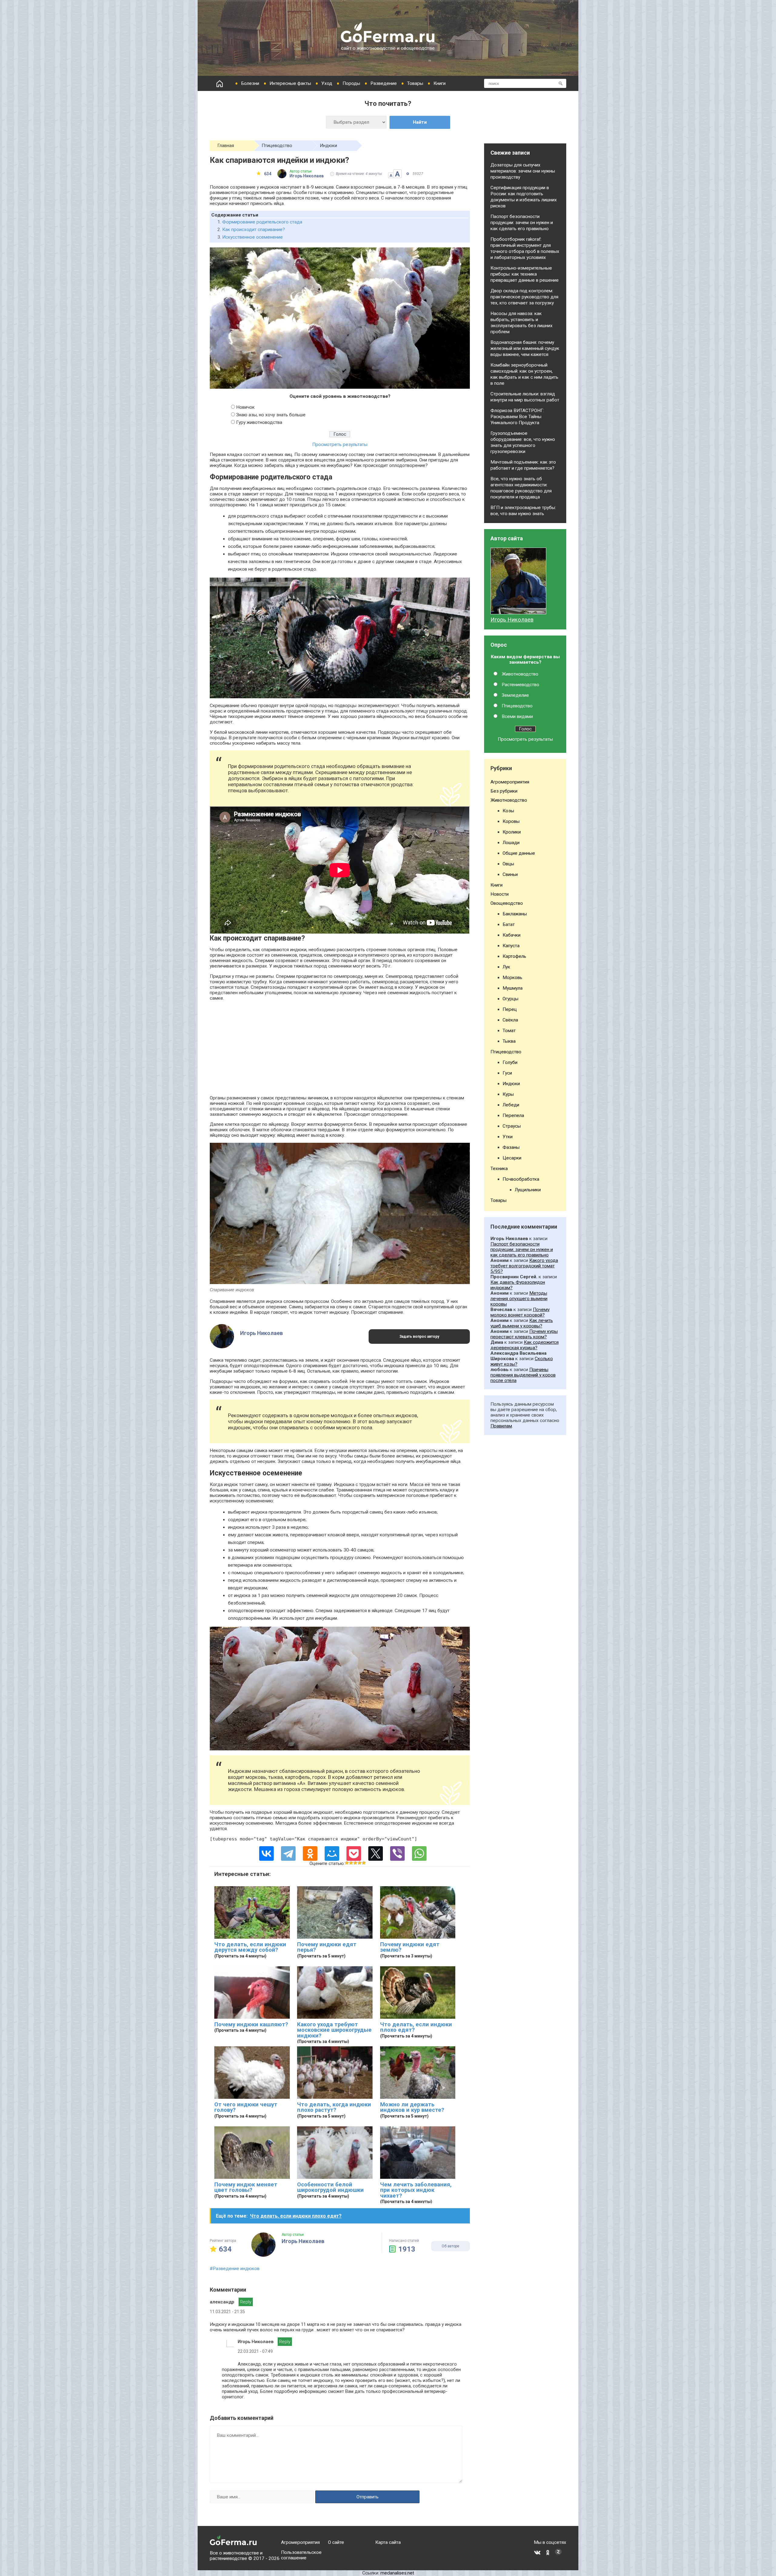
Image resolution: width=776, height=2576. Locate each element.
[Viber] (397, 1853)
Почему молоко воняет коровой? (520, 1312)
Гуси (507, 1073)
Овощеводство (507, 903)
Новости (500, 894)
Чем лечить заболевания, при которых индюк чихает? (416, 2190)
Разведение (384, 83)
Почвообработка (521, 1179)
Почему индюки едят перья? (327, 1947)
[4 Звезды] (360, 1863)
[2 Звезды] (351, 1863)
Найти (420, 122)
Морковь (512, 978)
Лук (506, 967)
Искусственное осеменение (253, 237)
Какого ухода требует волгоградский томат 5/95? (524, 1266)
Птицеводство (277, 146)
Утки (508, 1137)
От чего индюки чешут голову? (246, 2107)
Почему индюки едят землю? (410, 1947)
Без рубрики (504, 791)
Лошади (511, 843)
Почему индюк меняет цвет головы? (246, 2187)
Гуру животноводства (259, 422)
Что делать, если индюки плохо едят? (416, 2027)
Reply (246, 2302)
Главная (226, 146)
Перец (510, 1009)
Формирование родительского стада (262, 222)
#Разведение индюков (235, 2269)
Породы (351, 83)
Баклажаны (515, 914)
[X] (376, 1853)
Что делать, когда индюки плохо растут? (334, 2107)
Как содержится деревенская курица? (525, 1345)
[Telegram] (288, 1853)
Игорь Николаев (512, 620)
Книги (440, 83)
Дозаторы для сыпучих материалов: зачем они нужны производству (523, 171)
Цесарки (512, 1158)
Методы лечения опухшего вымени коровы (519, 1299)
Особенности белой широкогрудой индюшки (330, 2187)
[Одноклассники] (310, 1853)
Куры (508, 1094)
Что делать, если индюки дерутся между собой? (250, 1947)
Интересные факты (290, 83)
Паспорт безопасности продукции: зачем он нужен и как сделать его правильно (522, 223)
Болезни (250, 83)
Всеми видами (517, 716)
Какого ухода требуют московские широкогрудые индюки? (334, 2030)
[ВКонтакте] (266, 1853)
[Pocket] (354, 1853)
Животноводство (520, 674)
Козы (508, 811)
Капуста (511, 946)
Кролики (512, 832)
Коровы (511, 821)
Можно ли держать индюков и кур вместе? (412, 2107)
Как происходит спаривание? (254, 230)
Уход (327, 83)
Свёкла (510, 1020)
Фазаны (511, 1147)
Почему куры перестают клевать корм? (524, 1334)
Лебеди (511, 1105)
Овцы (508, 864)
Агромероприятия (510, 782)
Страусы (512, 1126)
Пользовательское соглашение (301, 2555)
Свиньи (510, 874)
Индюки (328, 146)
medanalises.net (397, 2573)
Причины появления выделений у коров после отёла (523, 1375)
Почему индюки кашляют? (251, 2024)
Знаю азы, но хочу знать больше (271, 415)
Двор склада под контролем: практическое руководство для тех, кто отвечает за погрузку (524, 297)
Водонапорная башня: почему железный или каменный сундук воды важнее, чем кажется (525, 348)
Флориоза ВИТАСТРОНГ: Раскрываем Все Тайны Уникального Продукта (517, 417)
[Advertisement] (340, 1048)
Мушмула (513, 988)
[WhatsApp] (419, 1853)
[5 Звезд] (364, 1863)
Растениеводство (520, 685)
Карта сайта (388, 2542)
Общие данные (519, 853)
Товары (415, 83)
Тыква (509, 1041)
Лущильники (528, 1190)
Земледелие (515, 695)
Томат (509, 1031)
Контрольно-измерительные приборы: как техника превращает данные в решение (525, 274)
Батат (509, 924)
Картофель (514, 956)
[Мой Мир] (332, 1853)
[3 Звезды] (355, 1863)
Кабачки (512, 935)
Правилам (501, 1426)
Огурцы (510, 999)
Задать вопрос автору (419, 1337)
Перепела (513, 1115)
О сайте (336, 2542)
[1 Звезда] (347, 1863)
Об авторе (450, 2246)
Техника (499, 1169)
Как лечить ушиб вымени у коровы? (522, 1323)
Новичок (245, 407)
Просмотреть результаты (340, 444)
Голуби (510, 1062)
